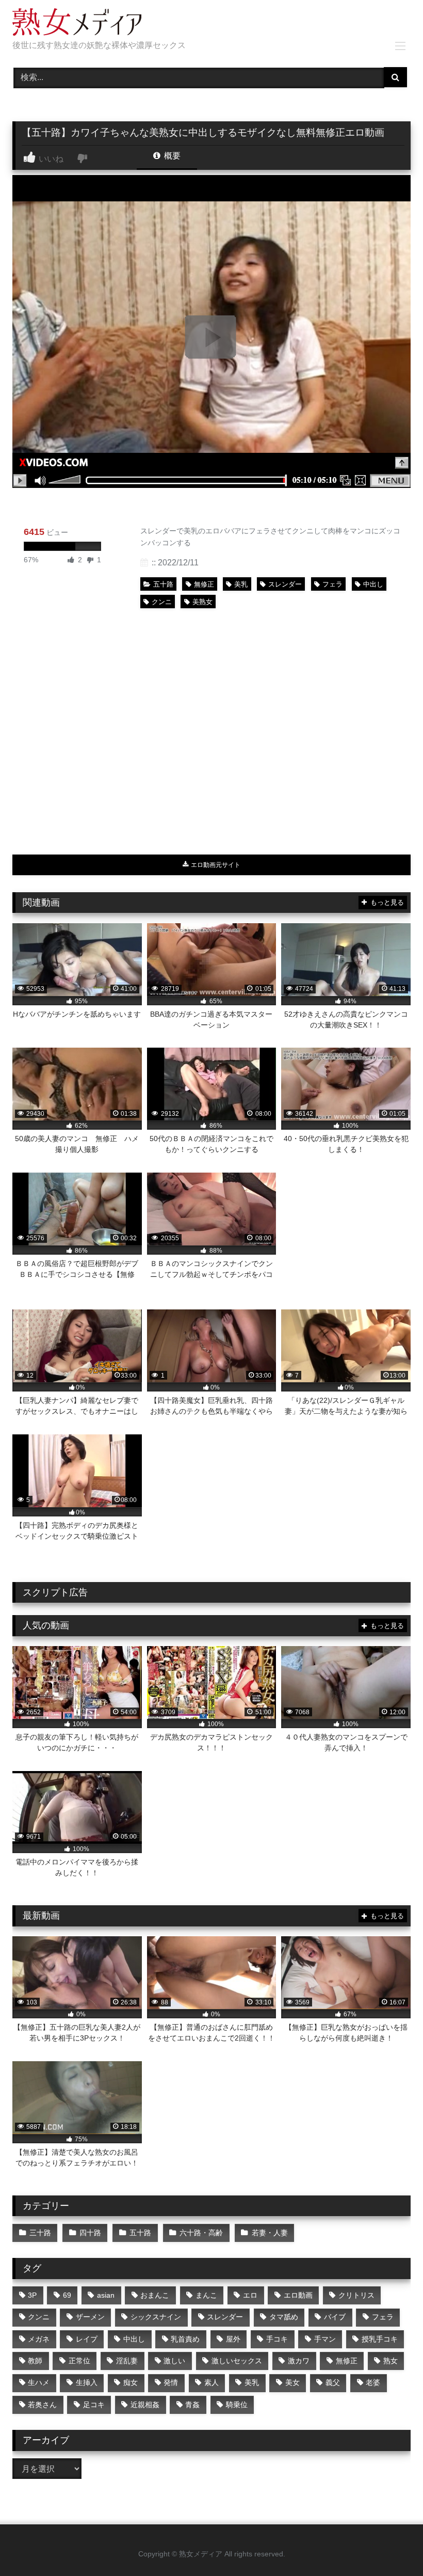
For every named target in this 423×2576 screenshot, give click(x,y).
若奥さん (42, 2405)
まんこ (206, 2295)
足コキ (94, 2405)
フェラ (332, 584)
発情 (171, 2382)
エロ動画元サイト (215, 865)
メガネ (39, 2339)
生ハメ (39, 2382)
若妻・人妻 (270, 2233)
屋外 (233, 2339)
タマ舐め (284, 2317)
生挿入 (87, 2382)
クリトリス (356, 2295)
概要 (171, 156)
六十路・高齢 (201, 2233)
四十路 (90, 2233)
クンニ (162, 602)
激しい (174, 2361)
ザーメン (90, 2317)
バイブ (335, 2317)
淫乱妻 (127, 2361)
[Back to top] (391, 2545)
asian (106, 2295)
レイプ (87, 2339)
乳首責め (185, 2339)
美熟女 (202, 602)
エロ (250, 2295)
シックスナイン (156, 2317)
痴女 (131, 2382)
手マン (325, 2339)
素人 (211, 2382)
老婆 (373, 2382)
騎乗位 (237, 2405)
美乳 (241, 584)
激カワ (299, 2361)
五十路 (163, 584)
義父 (333, 2382)
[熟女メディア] (211, 24)
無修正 (204, 584)
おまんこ (155, 2295)
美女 (292, 2382)
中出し (373, 584)
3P (32, 2295)
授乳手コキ (380, 2339)
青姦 (192, 2405)
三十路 (40, 2233)
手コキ (277, 2339)
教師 (35, 2361)
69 (67, 2295)
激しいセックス (237, 2361)
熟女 (391, 2361)
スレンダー (285, 584)
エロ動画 (298, 2295)
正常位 (79, 2361)
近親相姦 (145, 2405)
